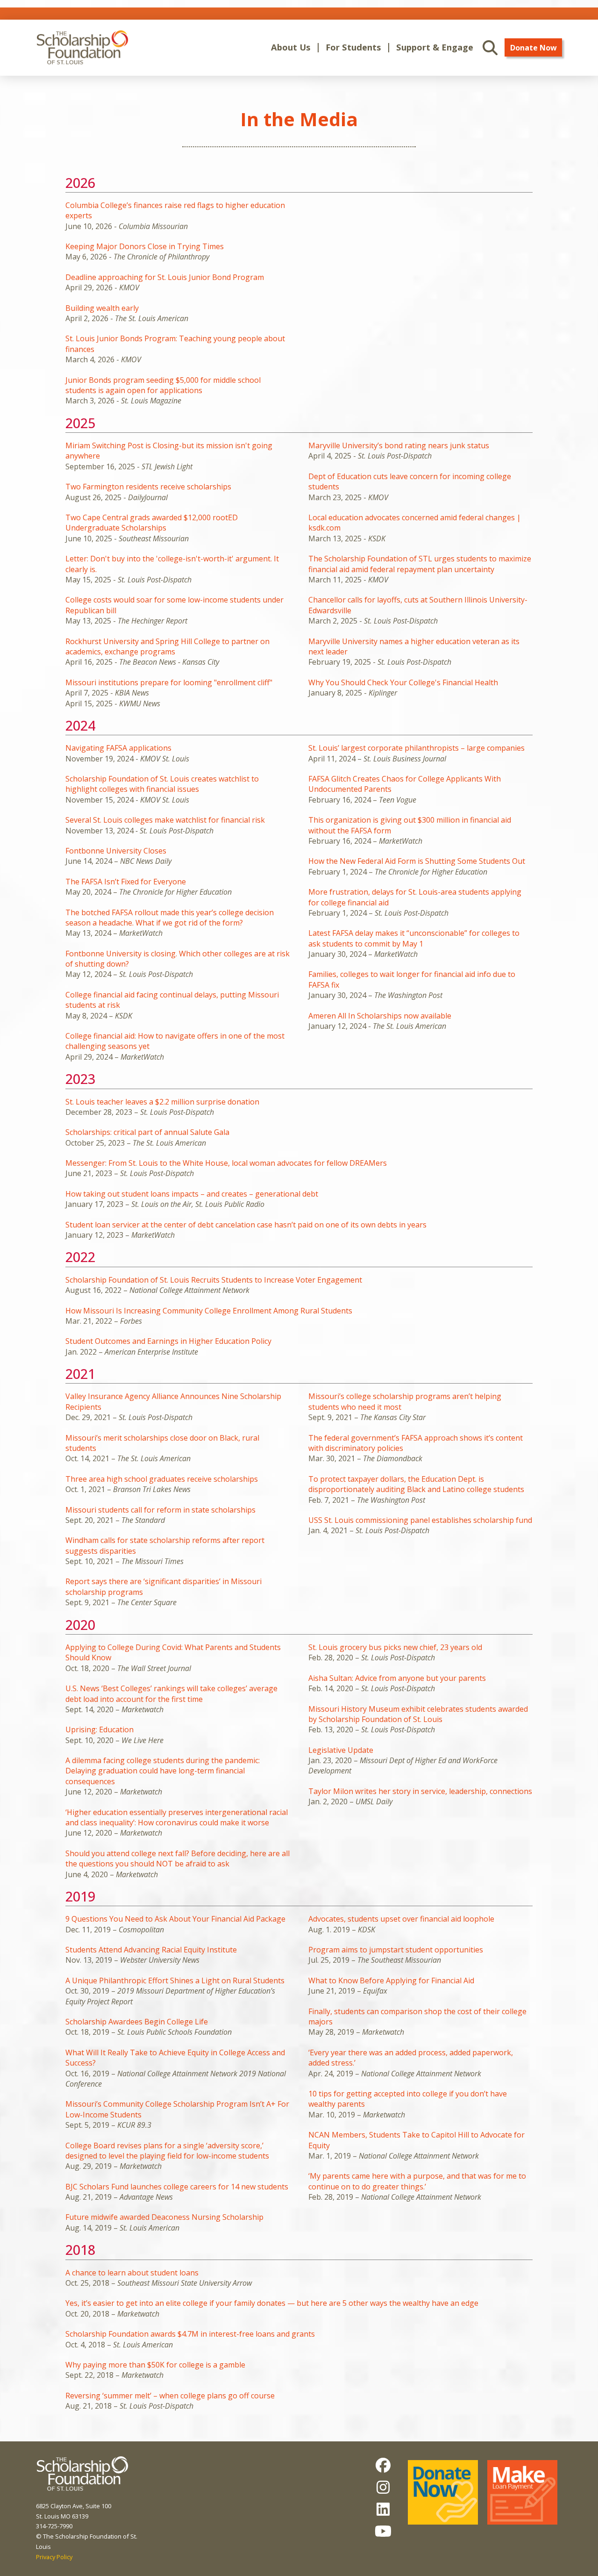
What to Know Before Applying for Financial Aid (391, 1980)
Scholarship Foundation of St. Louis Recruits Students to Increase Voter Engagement (214, 1280)
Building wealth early (102, 308)
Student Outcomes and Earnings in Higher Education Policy (168, 1341)
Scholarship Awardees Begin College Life (137, 2022)
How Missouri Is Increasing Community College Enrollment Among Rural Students (209, 1311)
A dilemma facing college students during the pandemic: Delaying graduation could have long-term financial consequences (163, 1771)
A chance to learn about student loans (132, 2273)
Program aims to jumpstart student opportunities (396, 1950)
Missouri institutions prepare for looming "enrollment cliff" (169, 682)
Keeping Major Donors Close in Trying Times (145, 246)
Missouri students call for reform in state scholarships (160, 1510)
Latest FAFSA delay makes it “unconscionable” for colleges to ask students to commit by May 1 (414, 938)
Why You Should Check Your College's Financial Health (403, 682)
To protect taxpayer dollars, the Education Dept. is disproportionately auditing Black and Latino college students (416, 1484)
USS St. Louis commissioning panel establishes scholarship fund (420, 1520)
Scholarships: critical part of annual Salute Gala (147, 1132)
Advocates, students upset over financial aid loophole (401, 1919)
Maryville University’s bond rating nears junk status (399, 445)
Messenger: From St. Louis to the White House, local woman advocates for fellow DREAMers (226, 1163)
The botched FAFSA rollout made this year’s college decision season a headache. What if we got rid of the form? (170, 918)
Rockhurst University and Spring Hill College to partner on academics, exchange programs (167, 646)
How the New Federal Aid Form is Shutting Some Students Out (417, 861)
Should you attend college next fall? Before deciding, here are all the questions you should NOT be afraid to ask (178, 1858)
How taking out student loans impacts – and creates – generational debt (192, 1194)
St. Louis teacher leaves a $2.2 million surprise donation (162, 1102)
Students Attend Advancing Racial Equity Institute (151, 1950)
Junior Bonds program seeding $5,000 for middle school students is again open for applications (163, 385)
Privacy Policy (54, 2557)
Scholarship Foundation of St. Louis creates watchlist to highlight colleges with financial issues (162, 784)
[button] (291, 47)
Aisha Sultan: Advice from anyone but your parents (397, 1678)
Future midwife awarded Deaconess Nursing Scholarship (164, 2217)
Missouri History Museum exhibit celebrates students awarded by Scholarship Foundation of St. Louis (418, 1714)
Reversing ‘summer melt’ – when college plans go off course (170, 2396)
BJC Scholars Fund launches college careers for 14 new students (177, 2187)
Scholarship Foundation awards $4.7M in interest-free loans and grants (190, 2334)
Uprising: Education (100, 1729)
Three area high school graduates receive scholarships (162, 1479)
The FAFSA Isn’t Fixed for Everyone (126, 882)
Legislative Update (341, 1750)
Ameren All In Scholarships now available (380, 1016)
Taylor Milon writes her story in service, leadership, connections (420, 1791)
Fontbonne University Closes (116, 851)
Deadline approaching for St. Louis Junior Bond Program (165, 277)
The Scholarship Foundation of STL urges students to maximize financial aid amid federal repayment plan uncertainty (420, 564)
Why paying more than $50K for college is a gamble (155, 2365)
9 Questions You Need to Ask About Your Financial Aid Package (175, 1919)
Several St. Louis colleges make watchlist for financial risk (165, 820)
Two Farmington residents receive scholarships (148, 487)
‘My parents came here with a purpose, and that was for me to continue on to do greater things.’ (417, 2181)
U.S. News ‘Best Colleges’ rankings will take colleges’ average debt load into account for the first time (171, 1693)
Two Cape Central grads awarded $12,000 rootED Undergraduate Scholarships (152, 523)
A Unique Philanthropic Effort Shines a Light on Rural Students (175, 1980)
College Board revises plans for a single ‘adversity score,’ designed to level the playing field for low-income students (167, 2151)
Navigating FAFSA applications (118, 748)
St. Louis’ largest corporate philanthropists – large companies (416, 748)
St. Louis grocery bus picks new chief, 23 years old (395, 1647)
